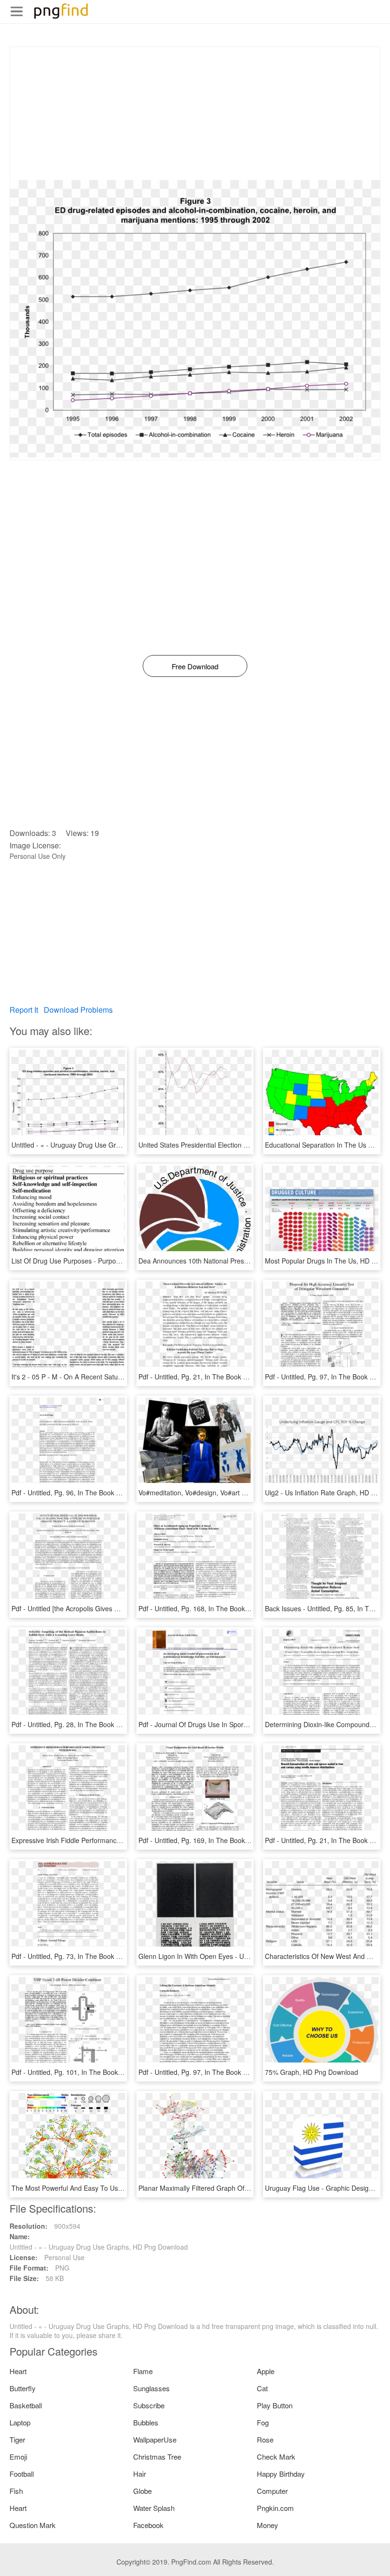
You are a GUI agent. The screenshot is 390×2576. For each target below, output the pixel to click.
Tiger (17, 2439)
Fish (16, 2491)
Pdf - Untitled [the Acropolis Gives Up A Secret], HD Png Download (111, 1608)
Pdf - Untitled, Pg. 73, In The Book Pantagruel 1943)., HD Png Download (120, 1956)
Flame (143, 2371)
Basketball (26, 2405)
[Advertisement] (195, 114)
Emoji (18, 2457)
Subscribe (149, 2405)
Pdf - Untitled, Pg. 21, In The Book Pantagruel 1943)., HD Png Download (247, 1377)
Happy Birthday (281, 2474)
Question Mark (33, 2525)
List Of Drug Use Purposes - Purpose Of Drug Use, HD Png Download (117, 1261)
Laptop (20, 2422)
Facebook (148, 2525)
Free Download (195, 666)
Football (22, 2474)
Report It (24, 1010)
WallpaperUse (155, 2439)
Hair (140, 2474)
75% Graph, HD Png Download (312, 2072)
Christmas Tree (157, 2457)
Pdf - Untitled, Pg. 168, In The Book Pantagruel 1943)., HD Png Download (249, 1608)
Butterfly (23, 2388)
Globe (142, 2491)
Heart (18, 2371)
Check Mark (276, 2457)
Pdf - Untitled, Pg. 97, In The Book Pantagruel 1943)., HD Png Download (247, 2072)
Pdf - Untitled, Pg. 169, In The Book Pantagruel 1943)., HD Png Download (249, 1840)
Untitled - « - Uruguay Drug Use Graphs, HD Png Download (101, 1145)
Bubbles (146, 2422)
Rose (265, 2439)
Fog (263, 2422)
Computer (272, 2491)
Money (268, 2525)
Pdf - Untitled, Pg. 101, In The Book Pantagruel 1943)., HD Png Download (122, 2072)
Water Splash (154, 2508)
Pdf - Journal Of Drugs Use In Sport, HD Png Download (221, 1724)
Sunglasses (151, 2388)
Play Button (275, 2405)
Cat (262, 2388)
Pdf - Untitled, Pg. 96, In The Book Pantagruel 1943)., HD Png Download (120, 1492)
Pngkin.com (275, 2508)
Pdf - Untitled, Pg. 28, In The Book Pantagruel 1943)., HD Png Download (120, 1724)
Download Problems (78, 1010)
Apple (266, 2371)
